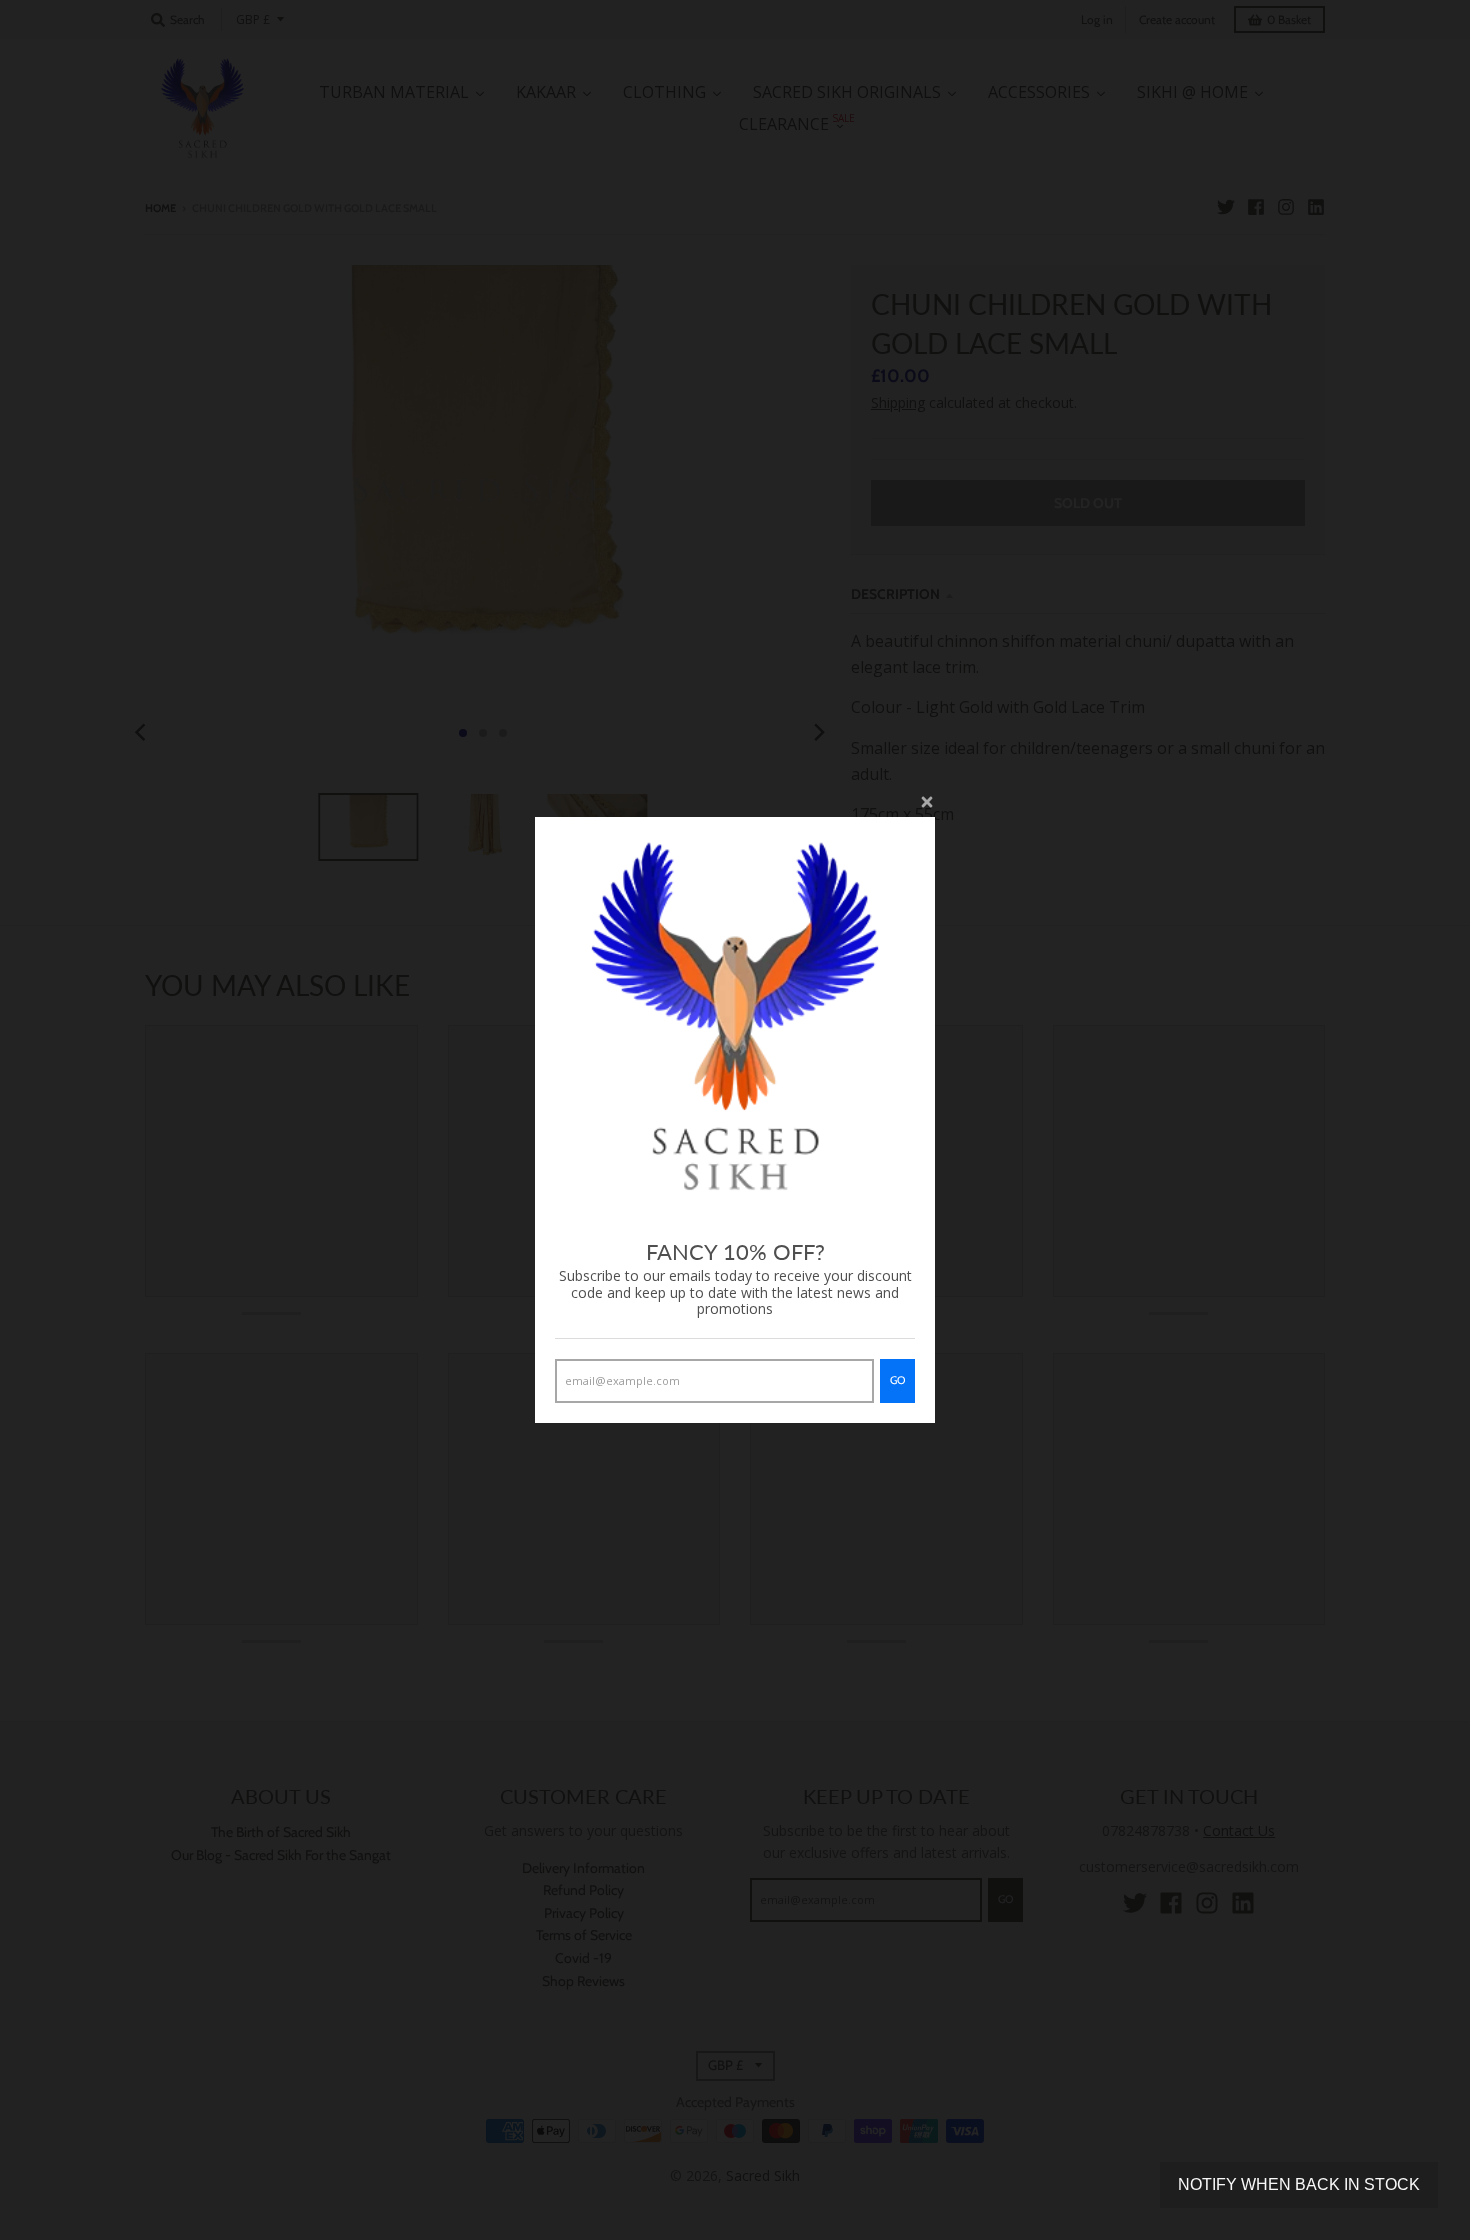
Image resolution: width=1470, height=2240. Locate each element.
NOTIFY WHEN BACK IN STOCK (1299, 2184)
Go (897, 1380)
